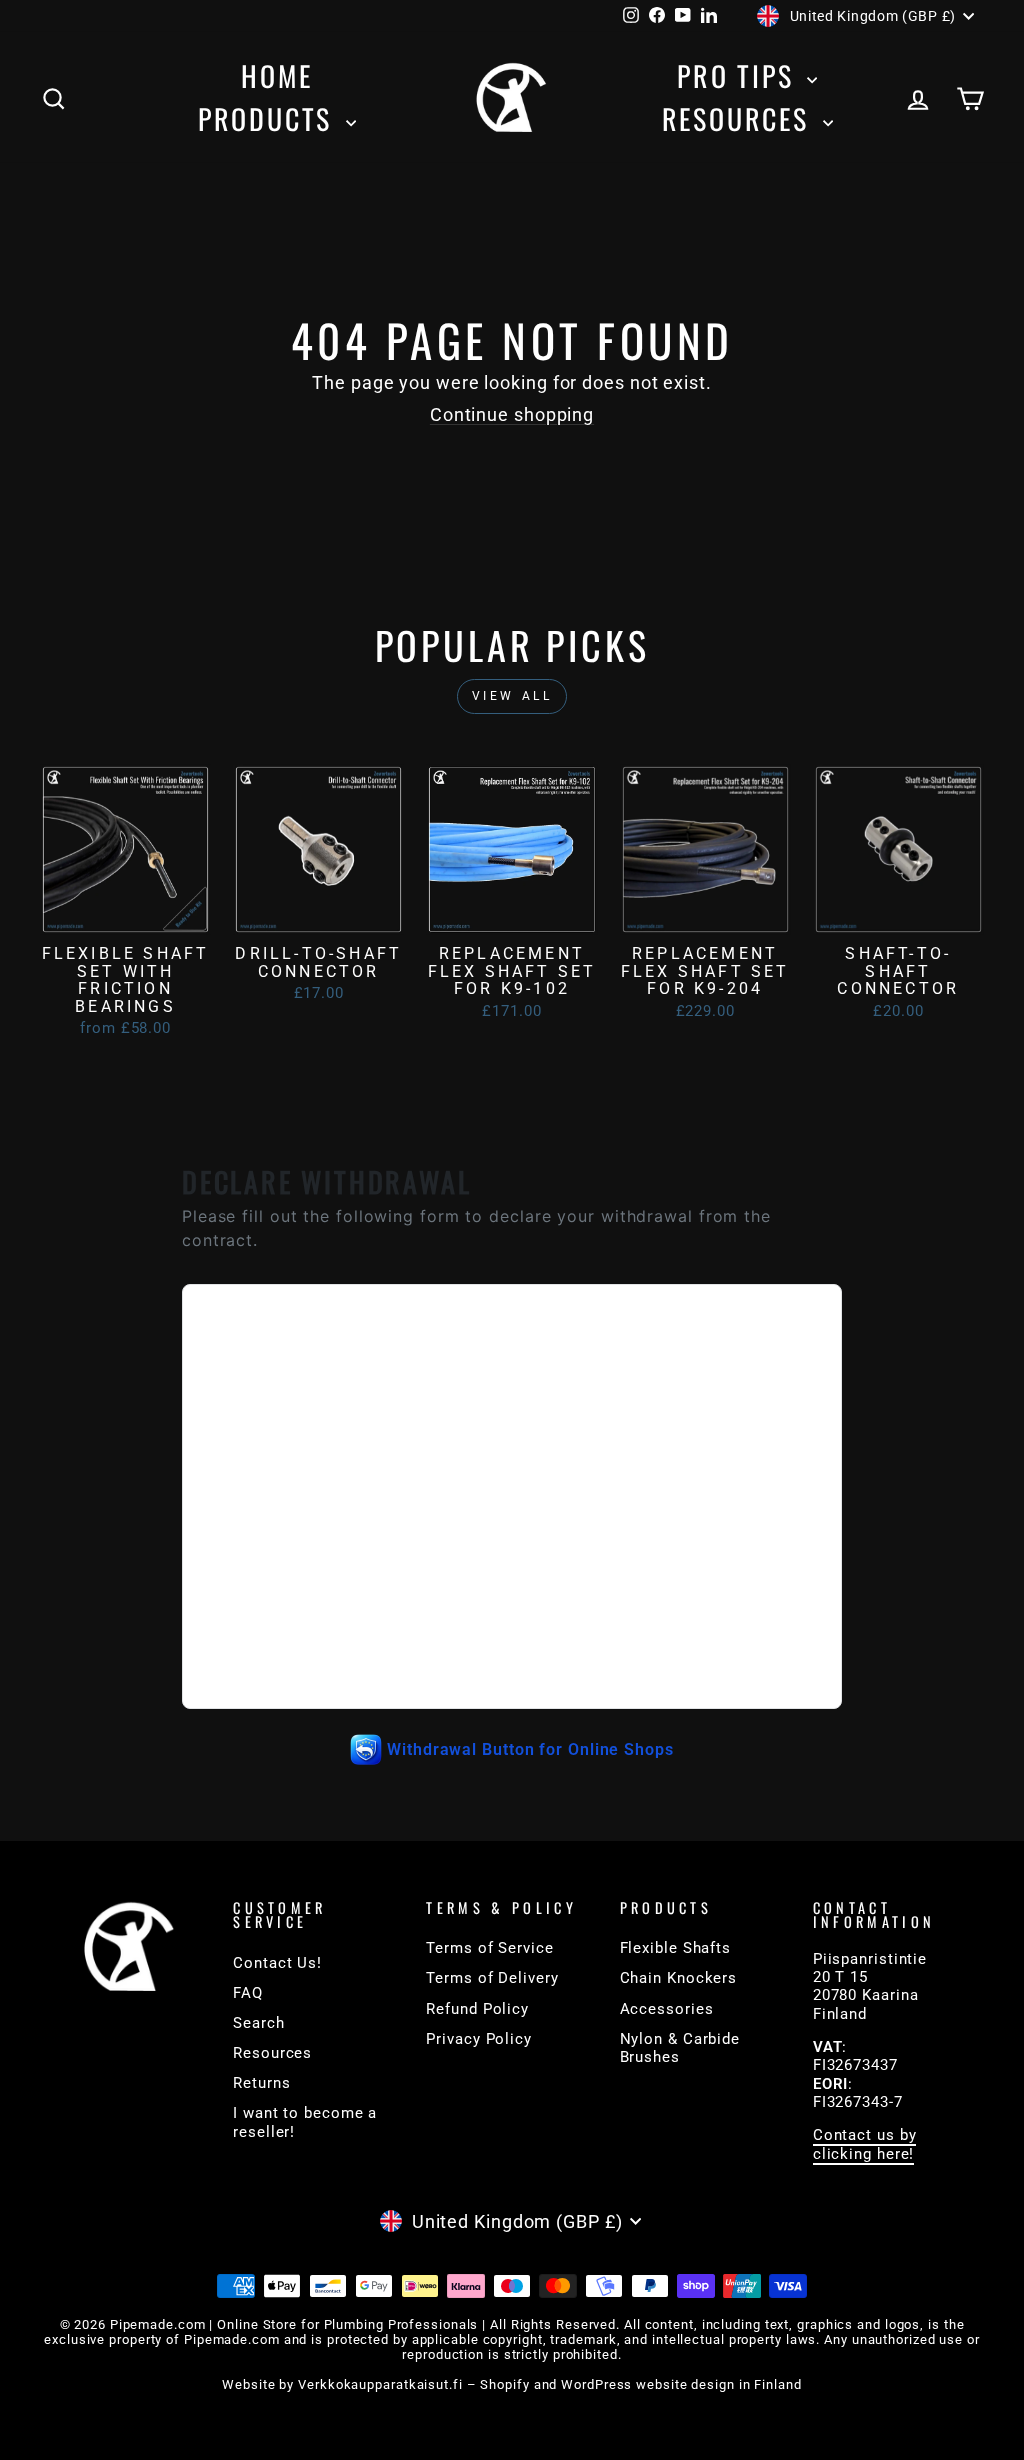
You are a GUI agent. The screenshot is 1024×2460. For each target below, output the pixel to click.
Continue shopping (512, 414)
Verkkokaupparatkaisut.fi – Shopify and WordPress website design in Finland (550, 2384)
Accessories (667, 2009)
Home (276, 75)
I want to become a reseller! (305, 2122)
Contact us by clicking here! (865, 2144)
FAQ (248, 1993)
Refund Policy (477, 2009)
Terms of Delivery (492, 1978)
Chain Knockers (679, 1978)
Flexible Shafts (676, 1948)
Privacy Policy (479, 2039)
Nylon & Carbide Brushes (680, 2048)
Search (258, 2023)
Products (269, 118)
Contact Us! (277, 1963)
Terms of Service (489, 1948)
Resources (740, 118)
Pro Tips (739, 75)
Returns (261, 2083)
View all (512, 696)
